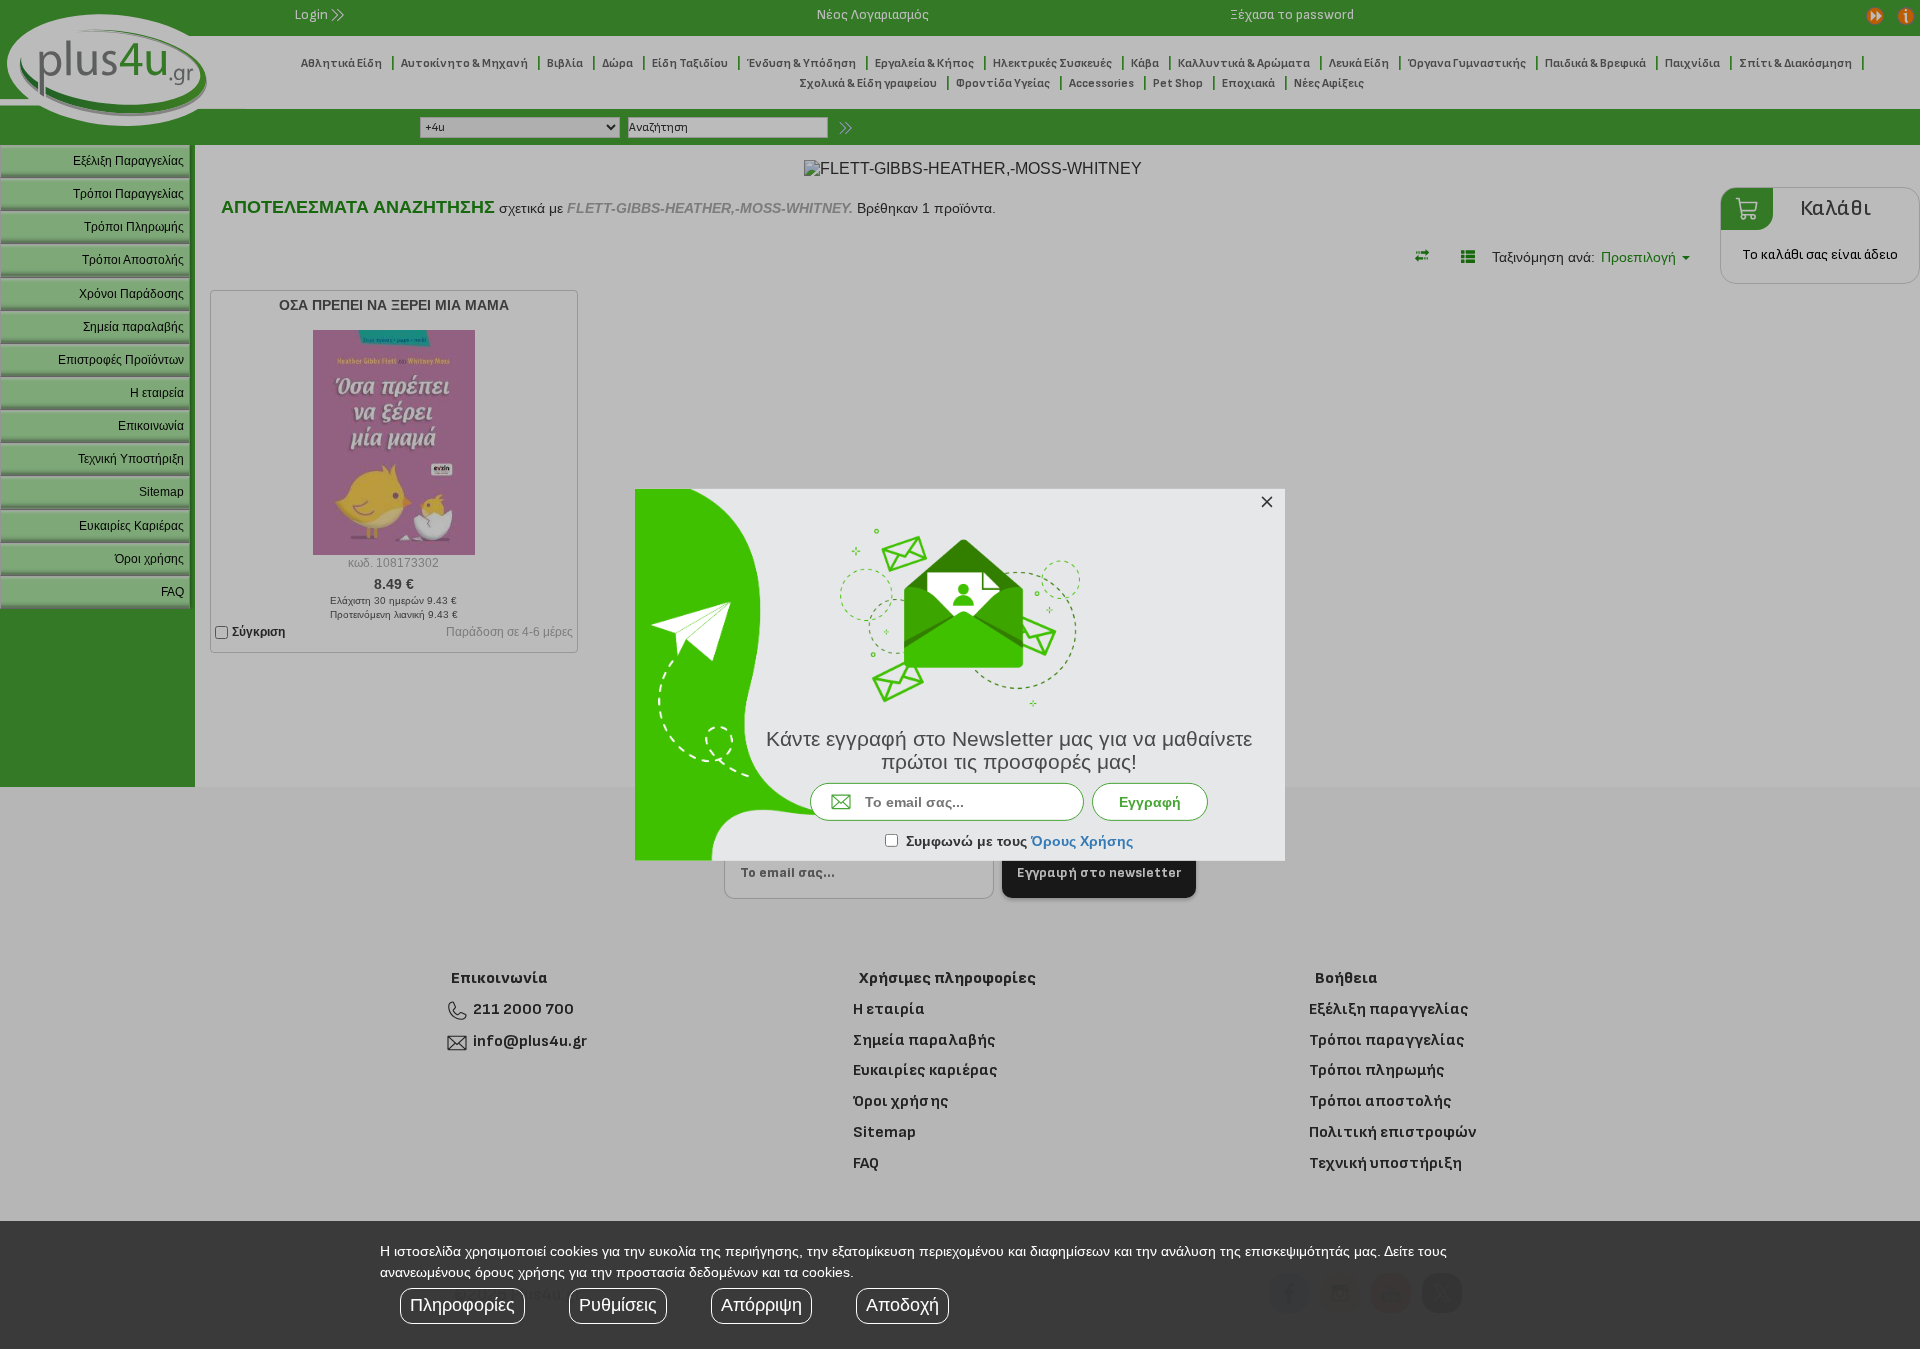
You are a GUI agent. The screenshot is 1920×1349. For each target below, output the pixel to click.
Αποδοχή (902, 1305)
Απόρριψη (761, 1305)
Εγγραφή (1150, 802)
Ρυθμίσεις (618, 1305)
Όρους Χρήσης (1082, 841)
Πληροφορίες (462, 1305)
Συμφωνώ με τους (1019, 841)
